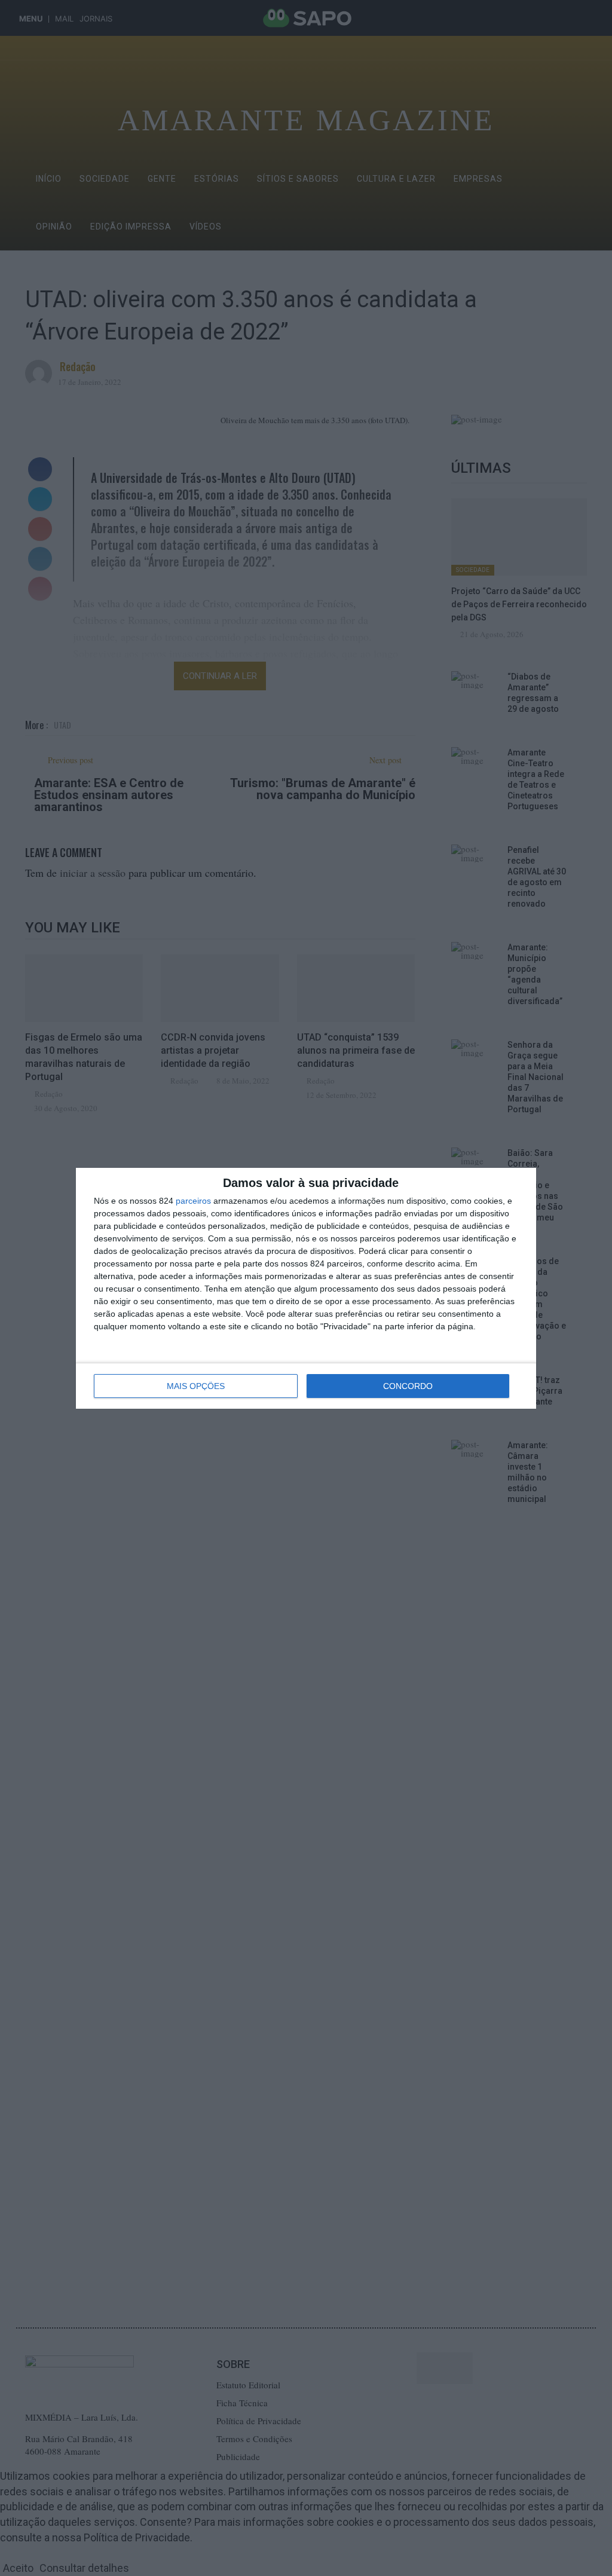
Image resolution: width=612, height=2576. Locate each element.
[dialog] (306, 1288)
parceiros (193, 1201)
